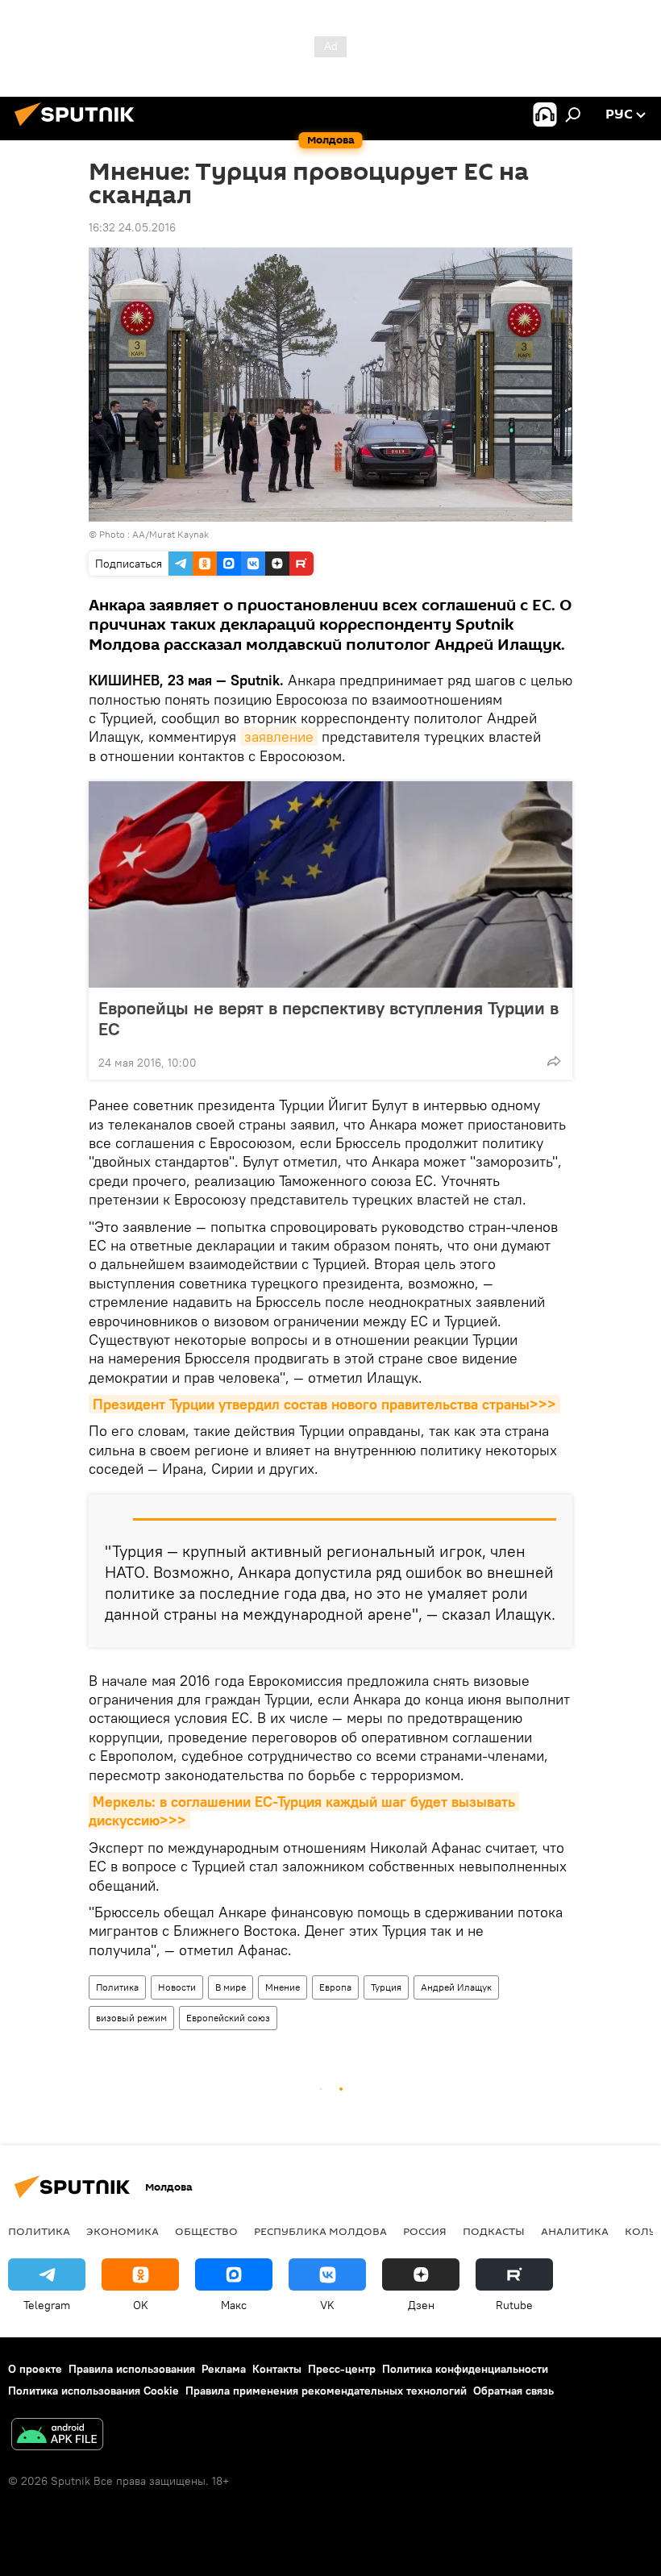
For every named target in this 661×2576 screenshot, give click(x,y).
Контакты (277, 2369)
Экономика (123, 2231)
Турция (386, 1987)
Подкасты (494, 2231)
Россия (425, 2231)
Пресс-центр (342, 2369)
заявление (279, 737)
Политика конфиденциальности (465, 2369)
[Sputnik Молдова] (79, 128)
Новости (177, 1987)
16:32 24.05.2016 (132, 227)
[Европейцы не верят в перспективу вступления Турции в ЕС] (330, 884)
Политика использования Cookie (94, 2391)
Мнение (283, 1987)
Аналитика (575, 2231)
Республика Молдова (320, 2231)
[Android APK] (57, 2436)
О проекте (35, 2369)
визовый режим (131, 2018)
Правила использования (132, 2369)
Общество (206, 2231)
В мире (231, 1987)
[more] (554, 1061)
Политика (117, 1987)
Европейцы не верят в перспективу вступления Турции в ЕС (328, 1018)
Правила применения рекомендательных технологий (326, 2391)
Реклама (224, 2369)
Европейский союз (228, 2018)
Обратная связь (513, 2391)
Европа (335, 1987)
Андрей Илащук (456, 1987)
